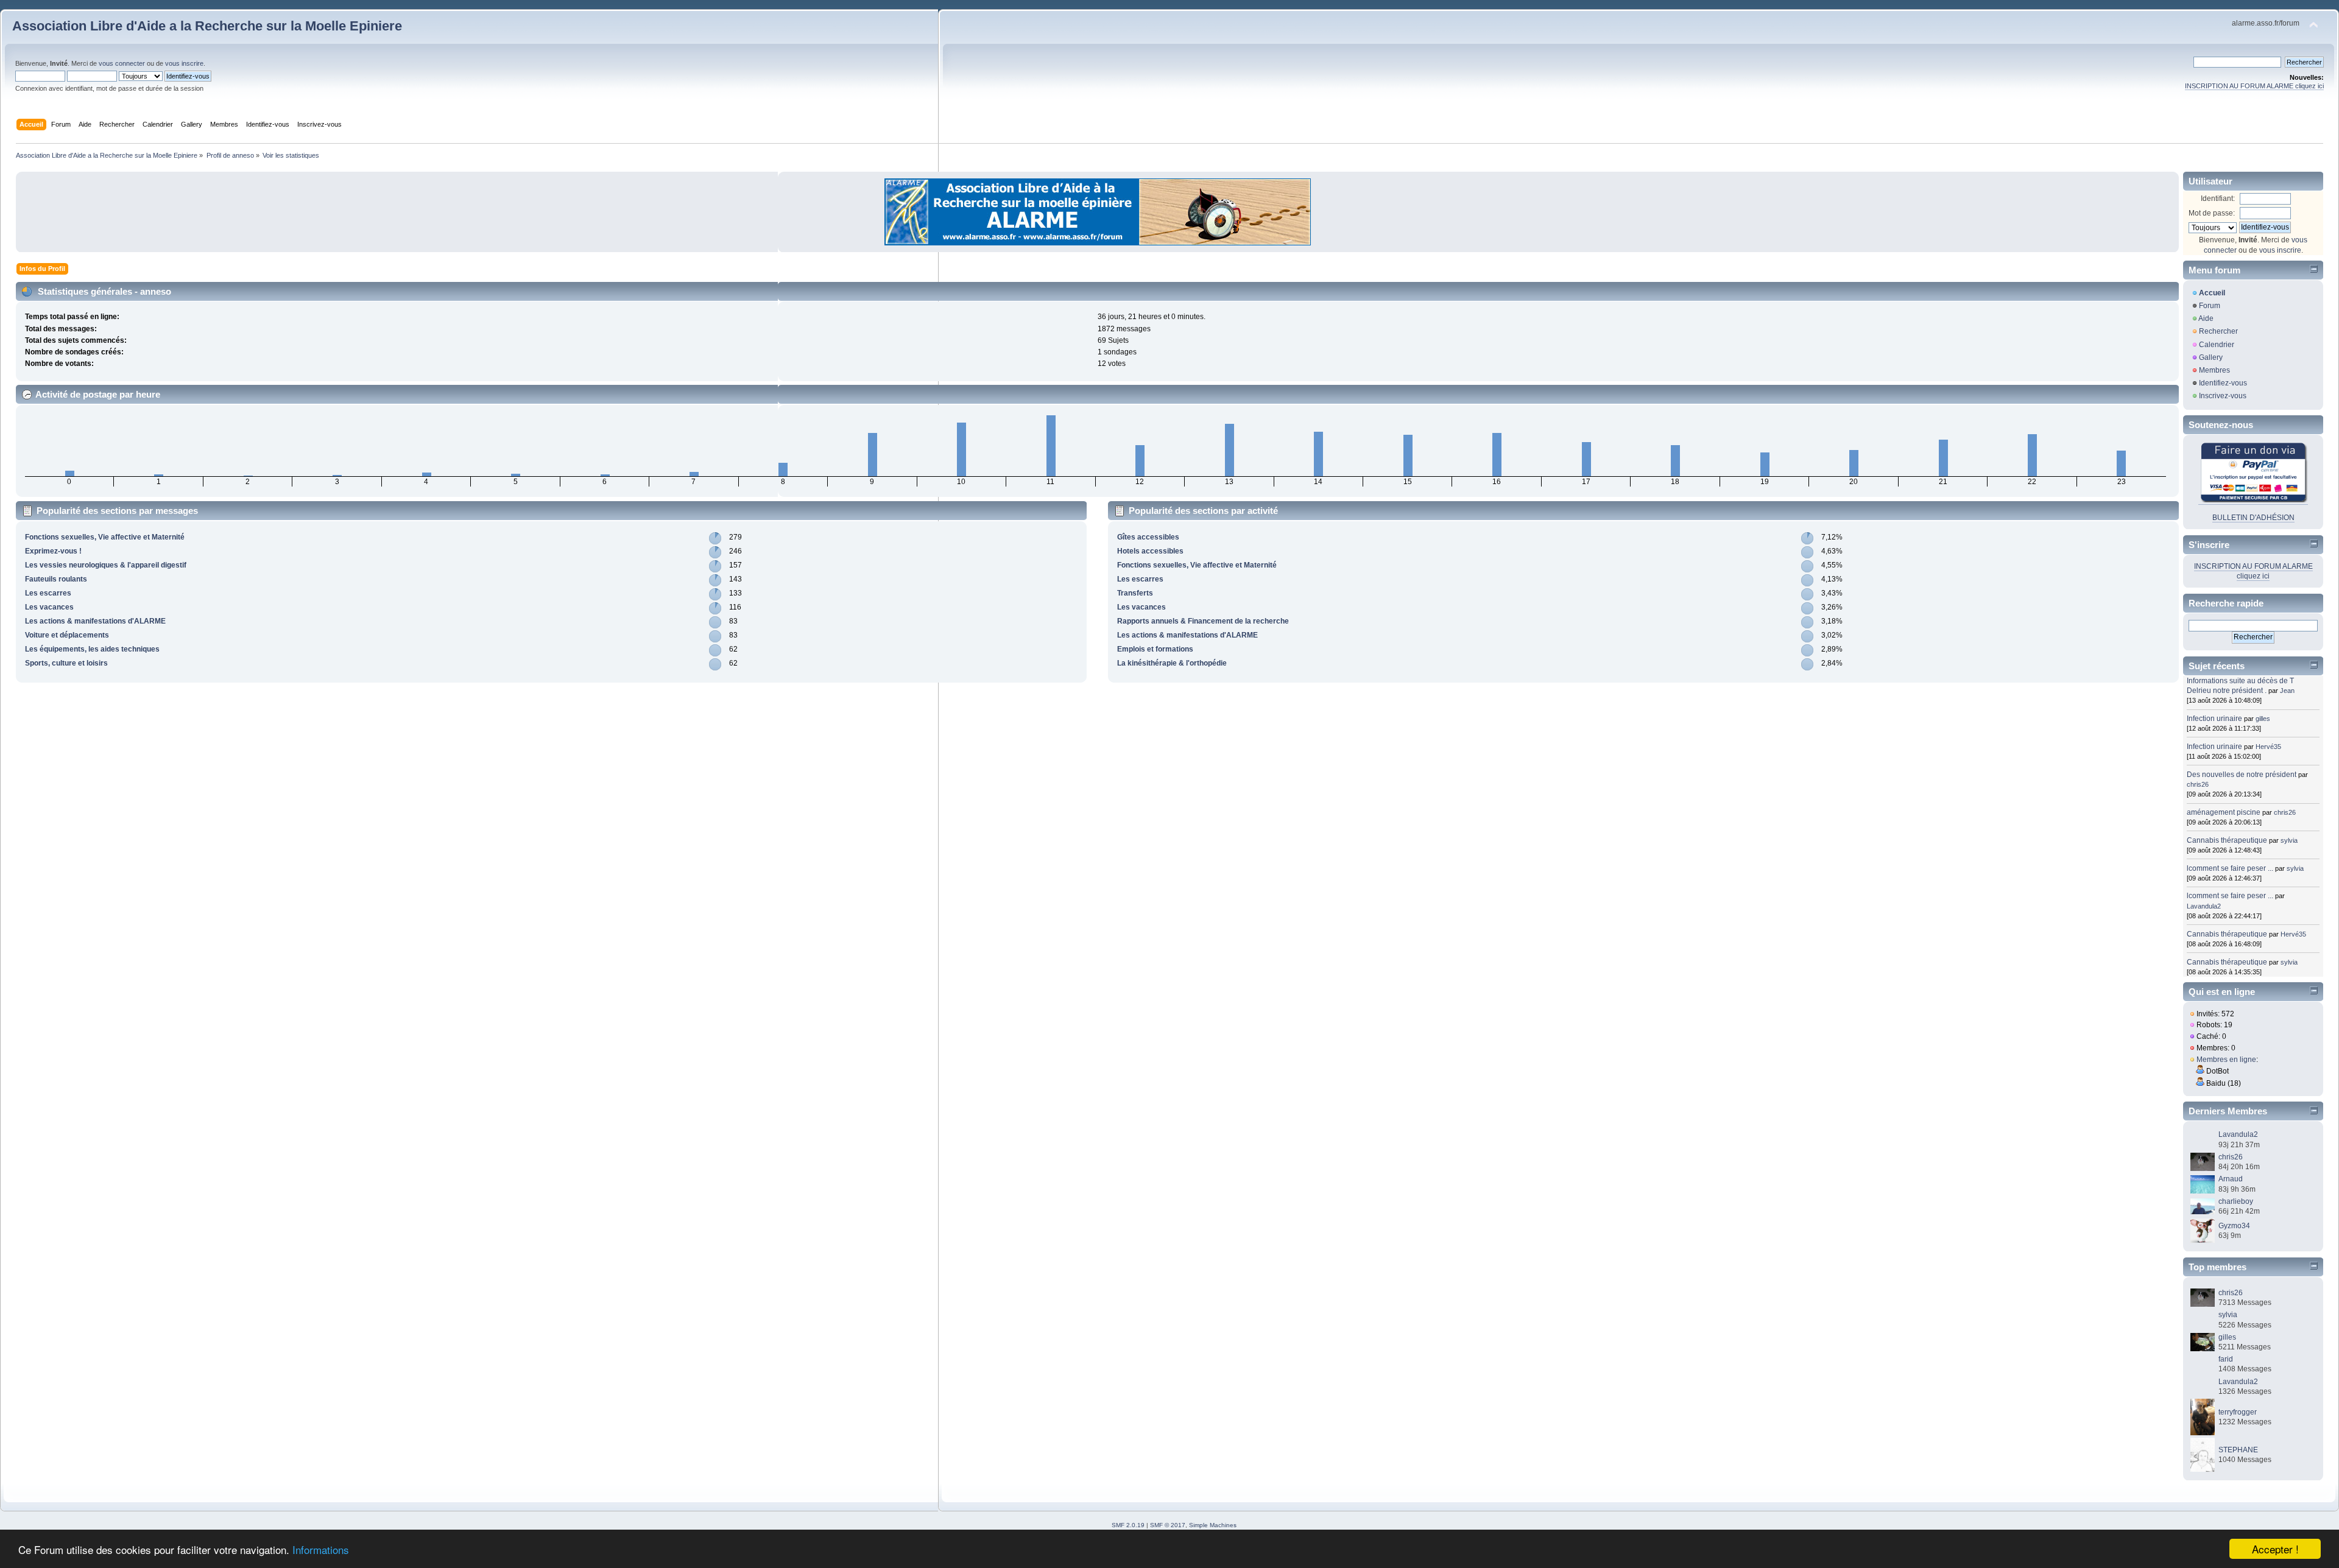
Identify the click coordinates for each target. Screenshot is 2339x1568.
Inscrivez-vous (2223, 396)
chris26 (2198, 784)
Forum (2210, 306)
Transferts (1135, 593)
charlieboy (2236, 1201)
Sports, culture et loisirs (66, 663)
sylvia (2289, 840)
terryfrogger (2238, 1412)
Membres (2214, 370)
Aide (2206, 318)
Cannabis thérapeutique (2227, 840)
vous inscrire (184, 63)
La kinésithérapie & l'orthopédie (1172, 663)
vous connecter (122, 63)
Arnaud (2231, 1179)
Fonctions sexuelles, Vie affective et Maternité (105, 537)
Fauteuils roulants (56, 579)
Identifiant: (2218, 199)
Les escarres (48, 593)
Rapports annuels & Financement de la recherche (1203, 621)
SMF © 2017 (1168, 1525)
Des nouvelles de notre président (2242, 775)
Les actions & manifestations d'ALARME (95, 621)
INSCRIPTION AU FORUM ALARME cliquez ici (2254, 86)
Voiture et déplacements (67, 635)
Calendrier (2217, 345)
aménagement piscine (2224, 812)
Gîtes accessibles (1148, 537)
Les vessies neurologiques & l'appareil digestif (106, 565)
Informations (321, 1549)
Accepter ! (2275, 1549)
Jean (2287, 691)
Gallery (2211, 357)
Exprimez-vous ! (53, 551)
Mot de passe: (2212, 213)
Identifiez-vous (2223, 383)
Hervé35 (2268, 747)
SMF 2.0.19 (1128, 1525)
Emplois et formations (1155, 649)
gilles (2263, 719)
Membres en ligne (2226, 1060)
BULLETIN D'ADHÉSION (2253, 518)
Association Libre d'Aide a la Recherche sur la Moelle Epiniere (207, 26)
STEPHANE (2238, 1450)
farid (2226, 1359)
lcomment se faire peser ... (2230, 868)
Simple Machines (1213, 1525)
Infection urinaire (2214, 719)
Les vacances (49, 607)
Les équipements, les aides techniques (92, 649)
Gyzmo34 (2234, 1226)
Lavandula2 (2204, 906)
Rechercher (2218, 331)
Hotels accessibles (1150, 551)
